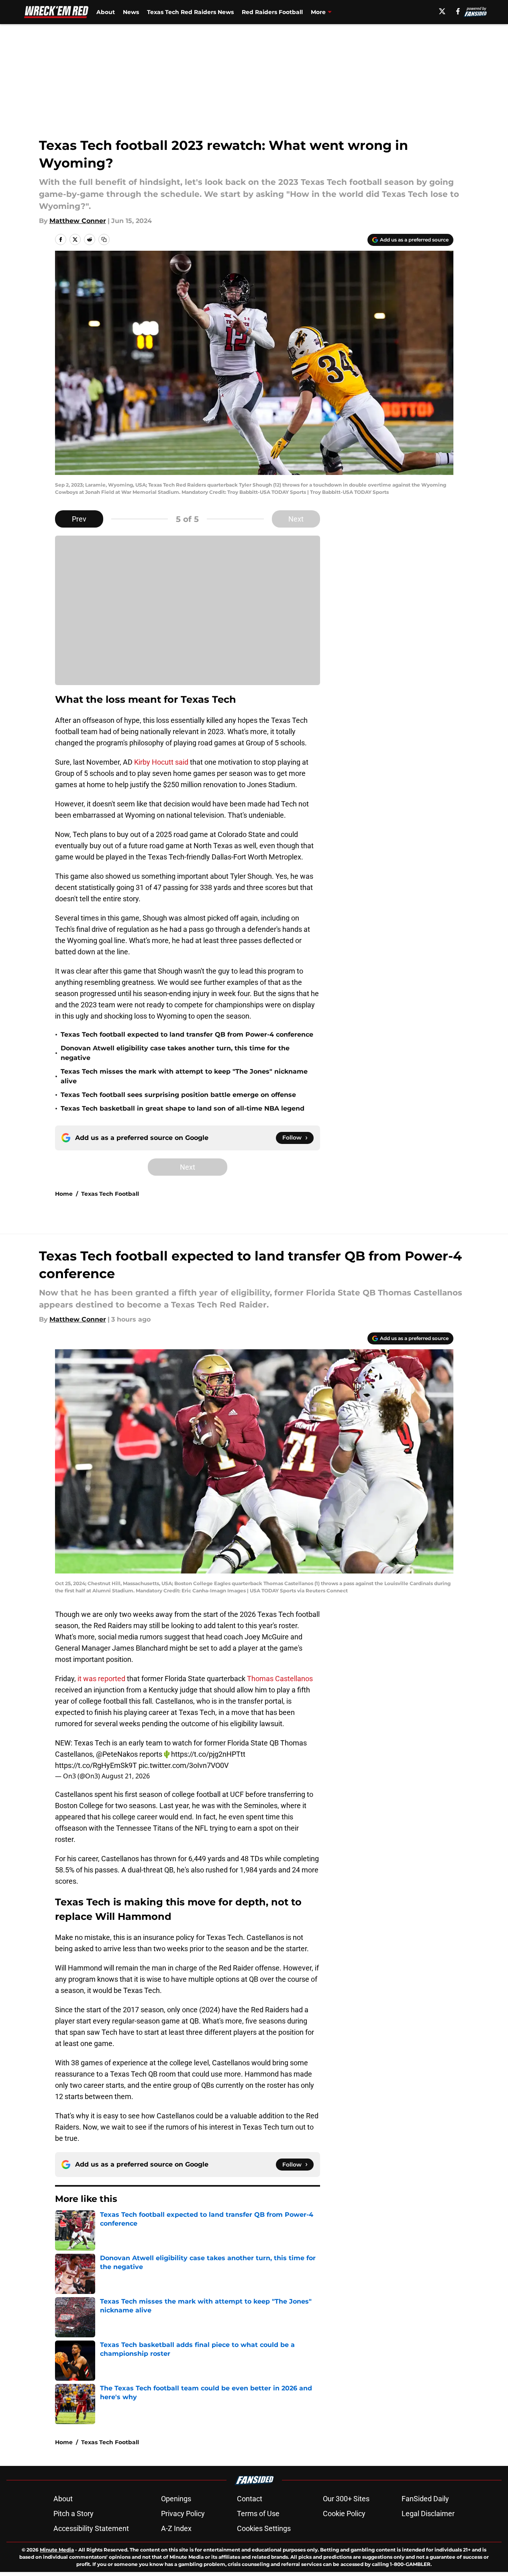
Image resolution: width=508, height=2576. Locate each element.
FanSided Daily (425, 2499)
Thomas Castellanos (280, 1679)
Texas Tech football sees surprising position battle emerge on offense (178, 1095)
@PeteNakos (117, 1754)
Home (64, 1194)
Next (296, 519)
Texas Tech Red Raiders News (190, 12)
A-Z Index (176, 2528)
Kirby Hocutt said (161, 762)
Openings (176, 2499)
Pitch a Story (73, 2514)
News (131, 12)
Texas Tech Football (110, 1194)
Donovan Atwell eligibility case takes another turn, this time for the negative (175, 1053)
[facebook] (458, 11)
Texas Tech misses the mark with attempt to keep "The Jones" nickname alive (184, 1076)
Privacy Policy (183, 2514)
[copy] (104, 239)
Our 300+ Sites (346, 2499)
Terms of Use (258, 2514)
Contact (250, 2499)
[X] (442, 11)
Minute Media (57, 2550)
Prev (79, 519)
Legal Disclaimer (428, 2514)
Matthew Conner (78, 221)
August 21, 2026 (126, 1776)
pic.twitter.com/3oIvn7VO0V (184, 1765)
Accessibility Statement (91, 2528)
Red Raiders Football (272, 12)
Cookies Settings (264, 2528)
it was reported (101, 1679)
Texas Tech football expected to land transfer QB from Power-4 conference (187, 1034)
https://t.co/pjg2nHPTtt (208, 1754)
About (106, 12)
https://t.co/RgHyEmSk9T (96, 1765)
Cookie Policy (344, 2514)
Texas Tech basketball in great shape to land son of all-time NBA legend (183, 1108)
